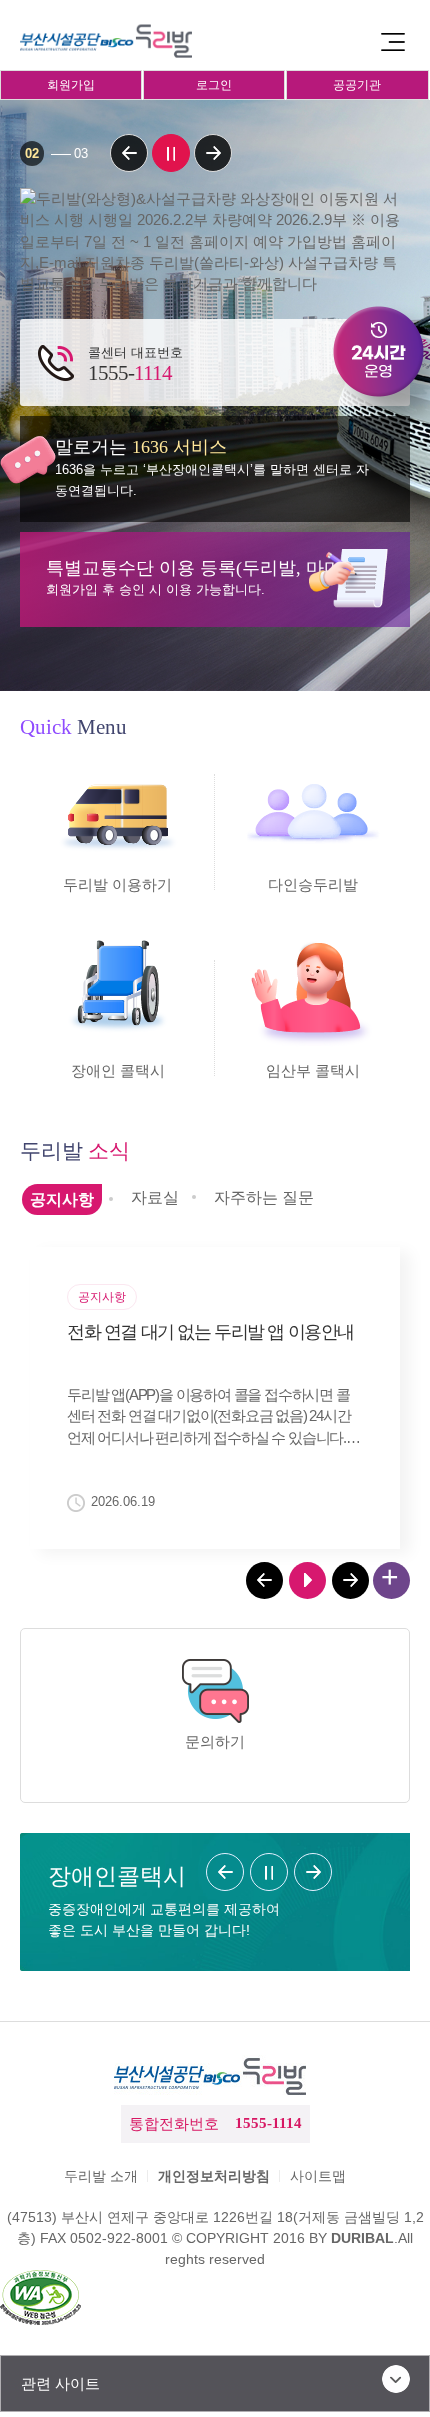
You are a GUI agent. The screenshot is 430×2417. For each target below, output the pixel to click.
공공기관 (357, 85)
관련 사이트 (60, 2383)
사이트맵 (318, 2176)
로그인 (214, 85)
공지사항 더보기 (391, 1580)
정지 (171, 153)
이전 (129, 153)
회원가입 (71, 85)
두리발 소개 (101, 2176)
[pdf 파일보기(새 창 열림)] (40, 2300)
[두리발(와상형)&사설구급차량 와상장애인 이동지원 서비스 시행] (215, 241)
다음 (213, 153)
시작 (307, 1580)
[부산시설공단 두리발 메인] (110, 41)
